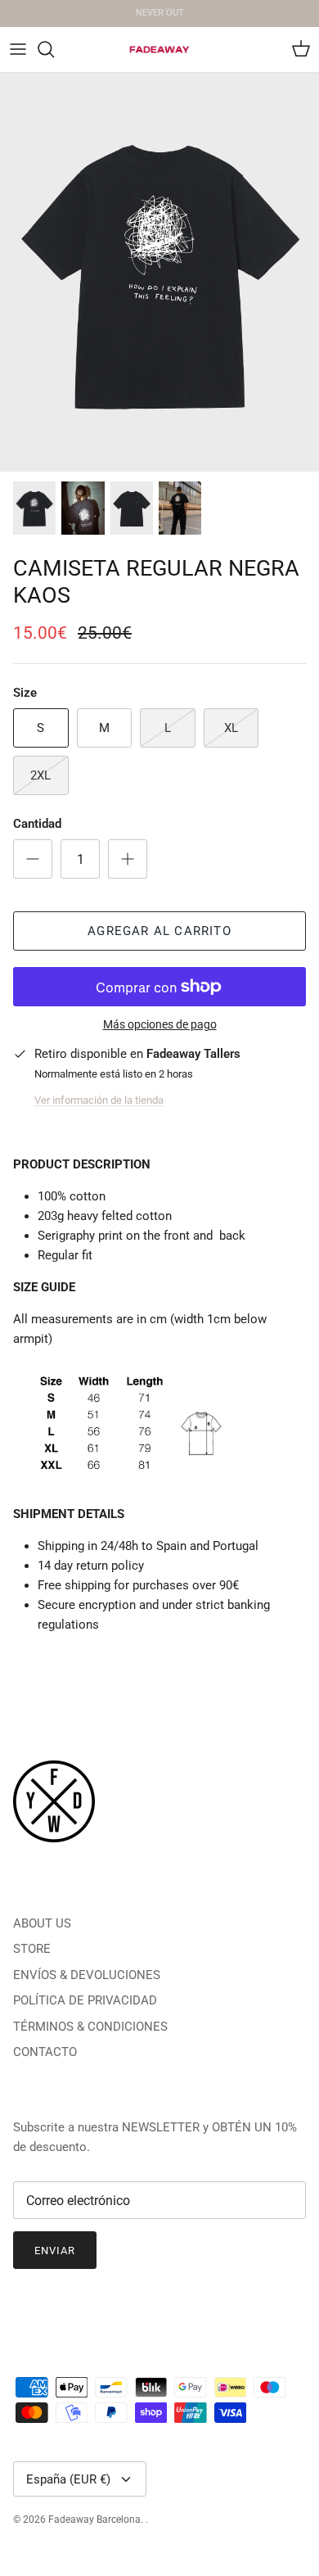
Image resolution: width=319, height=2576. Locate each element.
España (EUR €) (68, 2479)
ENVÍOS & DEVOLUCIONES (87, 1975)
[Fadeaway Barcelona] (159, 50)
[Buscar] (54, 49)
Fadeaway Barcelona (94, 2520)
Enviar (55, 2251)
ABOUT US (42, 1923)
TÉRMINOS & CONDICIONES (90, 2027)
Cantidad (37, 824)
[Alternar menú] (18, 49)
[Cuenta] (265, 49)
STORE (32, 1949)
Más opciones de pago (160, 1024)
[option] (159, 273)
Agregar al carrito (159, 931)
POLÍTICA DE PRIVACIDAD (85, 2000)
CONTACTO (45, 2052)
